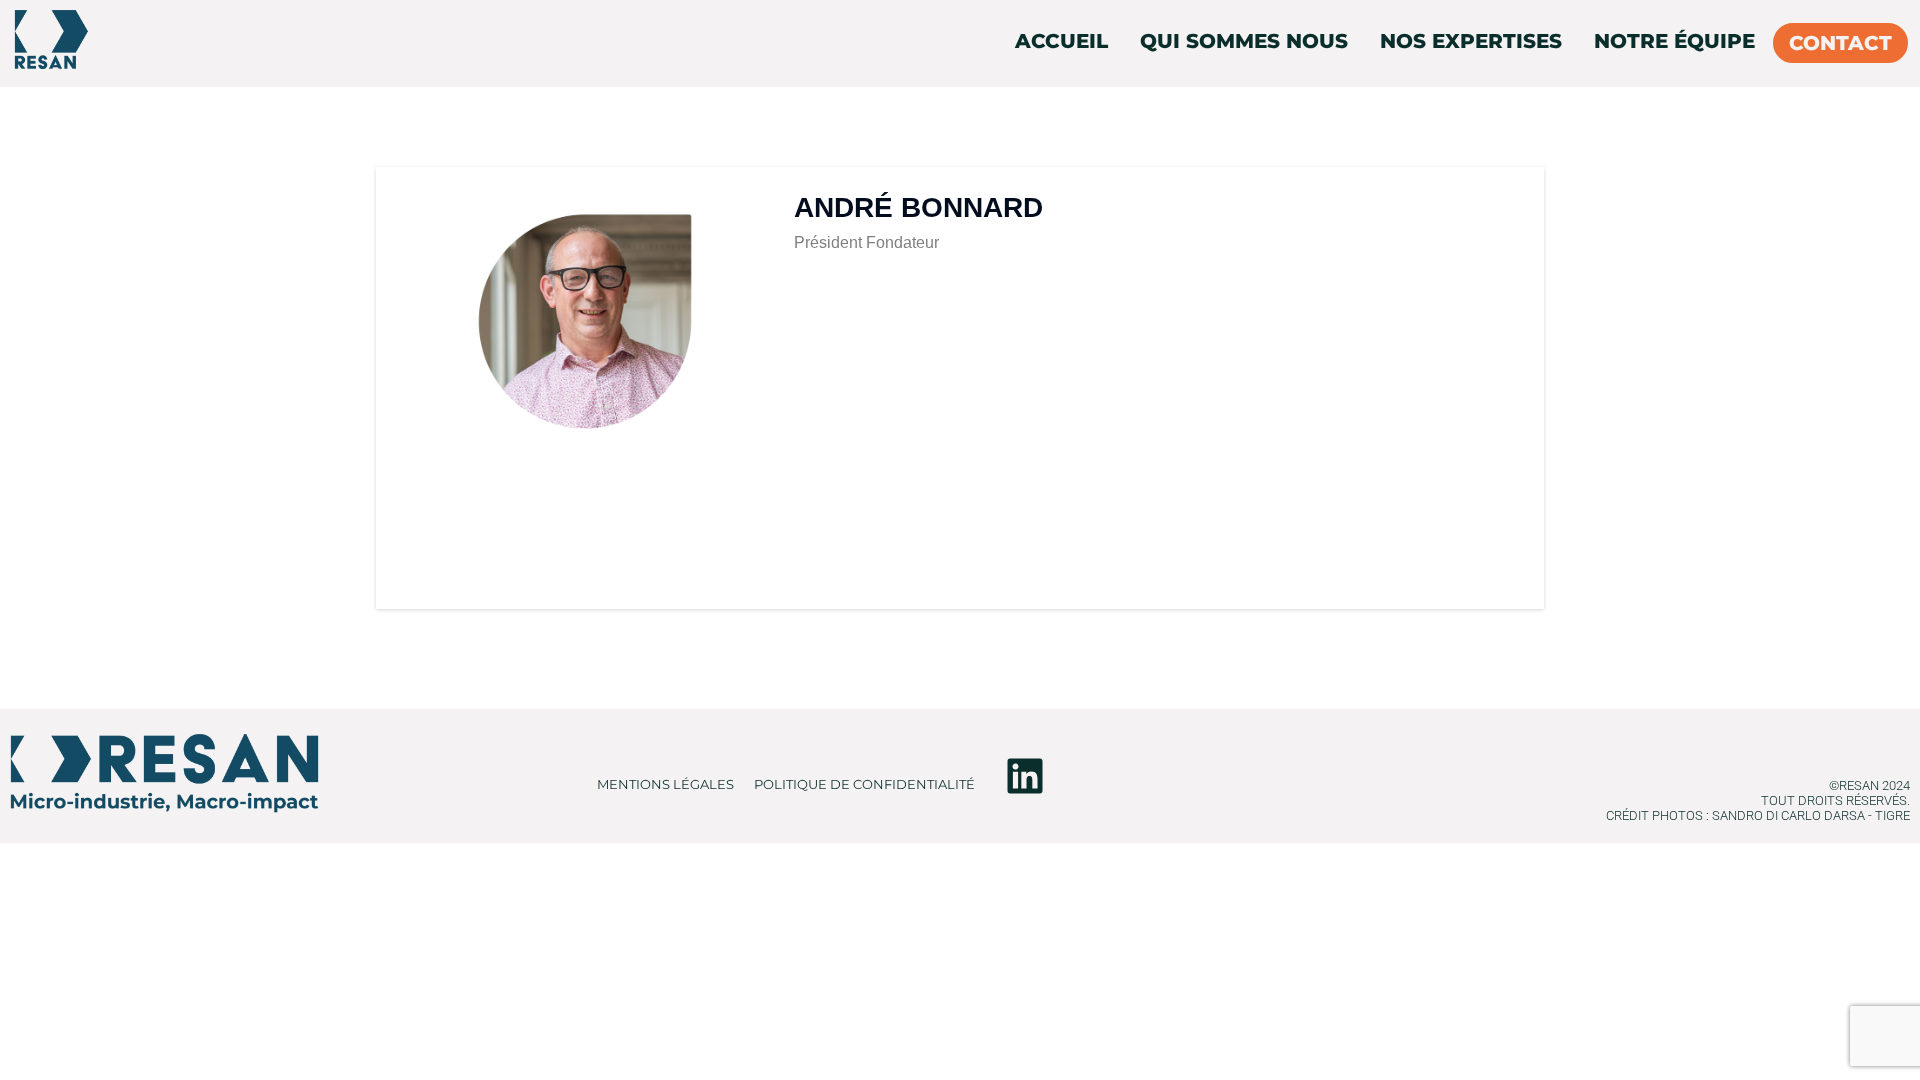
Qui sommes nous (1244, 41)
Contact (1840, 43)
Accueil (1061, 41)
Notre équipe (1674, 41)
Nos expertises (1471, 41)
